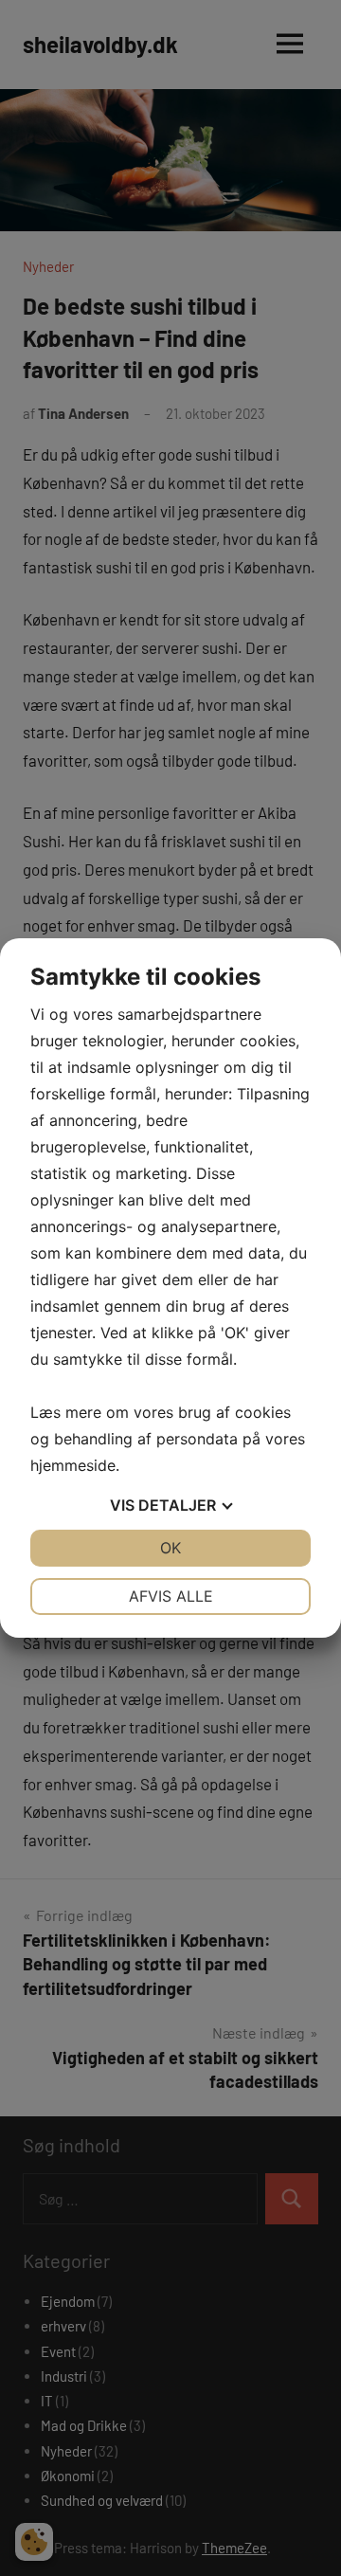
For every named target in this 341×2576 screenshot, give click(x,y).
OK (170, 1548)
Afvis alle (171, 1596)
